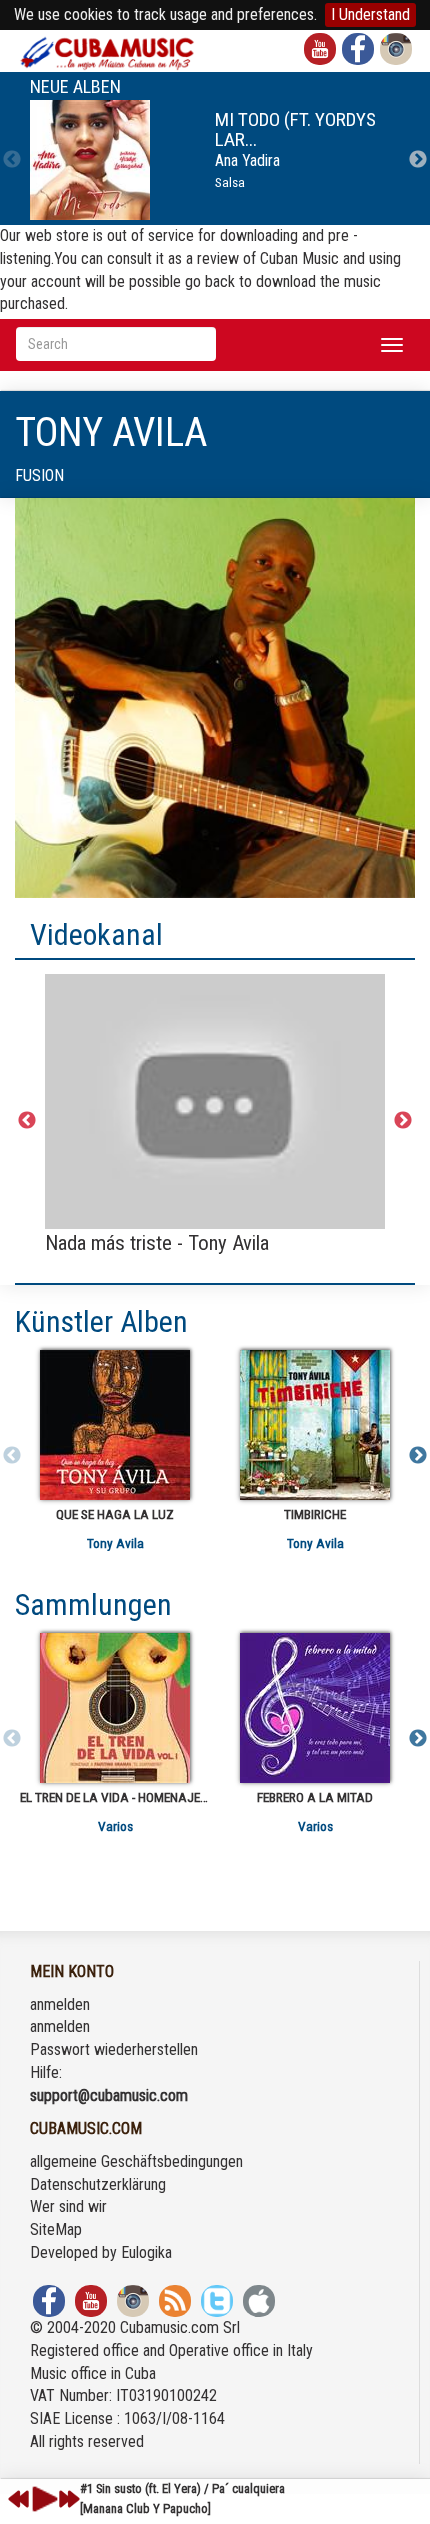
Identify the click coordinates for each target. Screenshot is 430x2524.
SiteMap (56, 2229)
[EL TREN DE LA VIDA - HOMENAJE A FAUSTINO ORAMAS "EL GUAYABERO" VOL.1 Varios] (115, 1708)
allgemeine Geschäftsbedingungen (136, 2161)
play (42, 2499)
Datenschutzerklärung (98, 2184)
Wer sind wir (68, 2206)
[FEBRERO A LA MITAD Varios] (315, 1708)
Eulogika (146, 2252)
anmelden (60, 2004)
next (69, 2499)
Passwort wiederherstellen (114, 2049)
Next (418, 160)
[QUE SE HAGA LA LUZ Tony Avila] (115, 1425)
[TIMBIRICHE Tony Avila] (315, 1425)
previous (19, 2499)
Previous (12, 160)
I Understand (370, 14)
